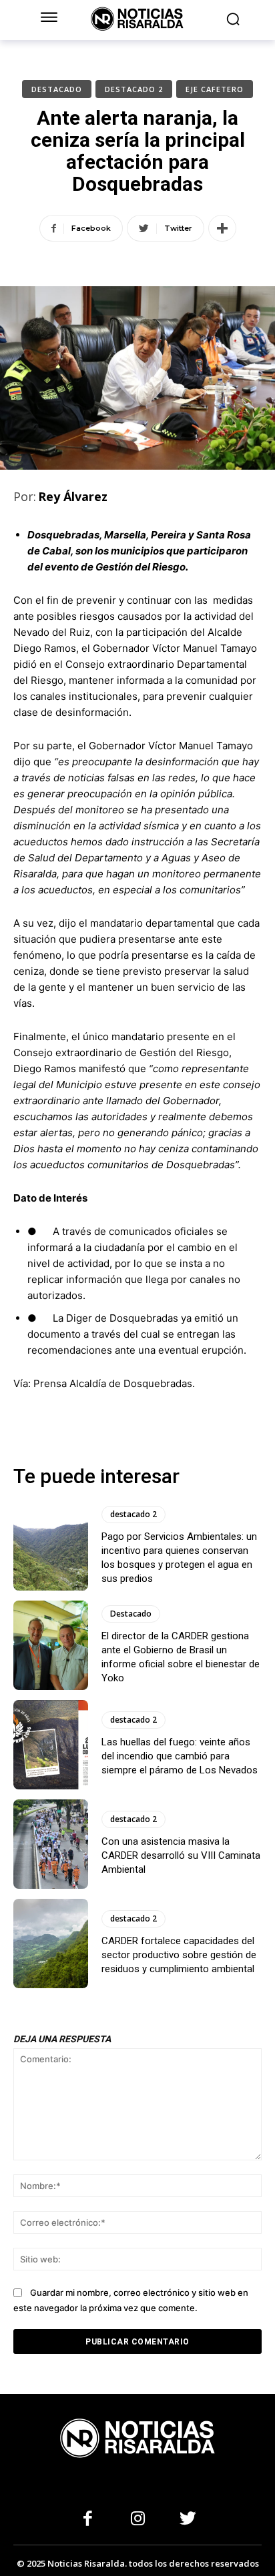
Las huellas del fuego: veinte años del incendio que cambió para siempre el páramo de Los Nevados (180, 1756)
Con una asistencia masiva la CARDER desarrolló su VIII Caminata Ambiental (181, 1855)
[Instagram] (138, 2520)
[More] (222, 228)
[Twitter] (188, 2520)
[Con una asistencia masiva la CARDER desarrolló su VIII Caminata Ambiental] (51, 1844)
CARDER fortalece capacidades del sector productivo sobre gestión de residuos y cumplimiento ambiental (179, 1955)
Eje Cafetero (215, 89)
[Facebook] (88, 2520)
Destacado (57, 89)
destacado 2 (134, 89)
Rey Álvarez (73, 496)
